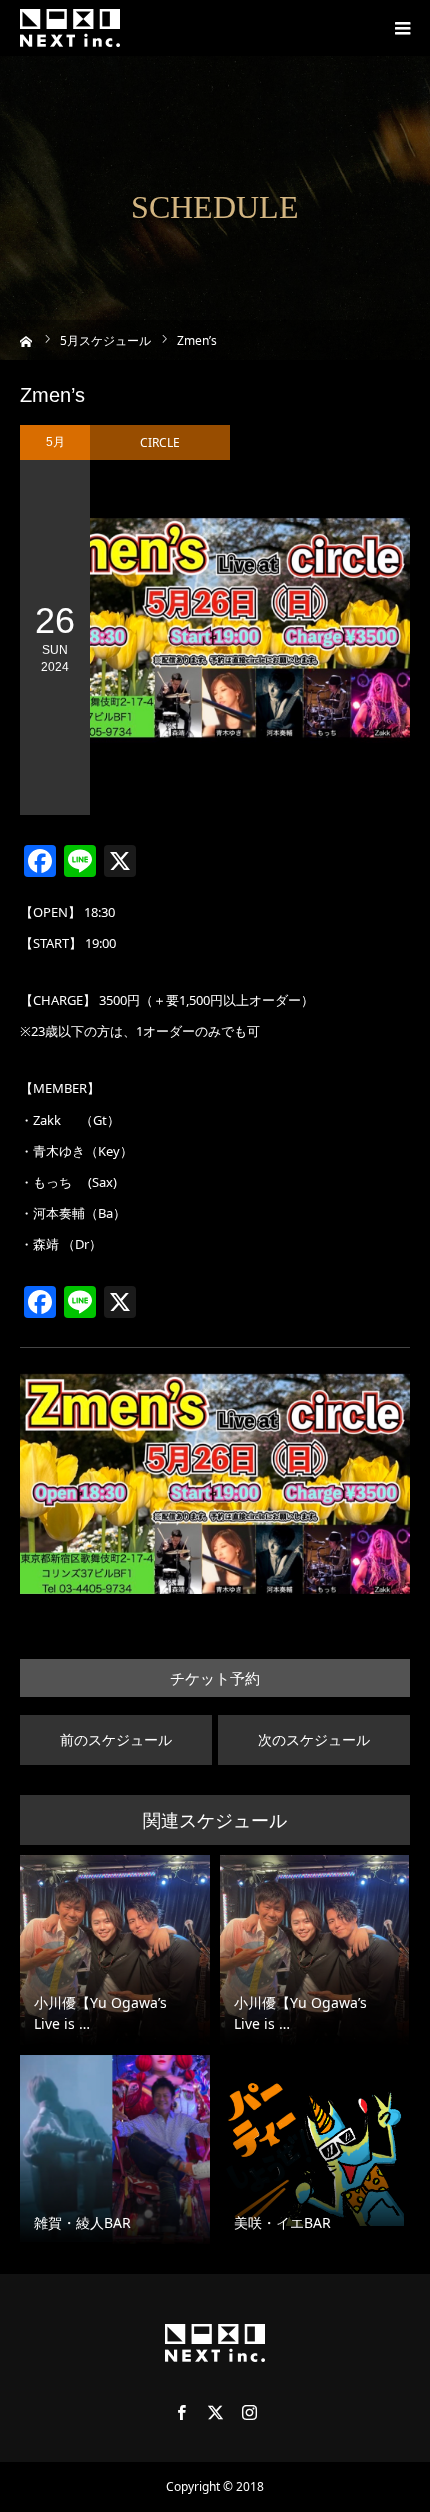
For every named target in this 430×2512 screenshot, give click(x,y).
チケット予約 (215, 1678)
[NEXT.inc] (70, 28)
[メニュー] (402, 28)
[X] (215, 2412)
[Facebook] (181, 2412)
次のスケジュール (314, 1739)
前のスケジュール (116, 1739)
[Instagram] (249, 2412)
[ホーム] (26, 339)
